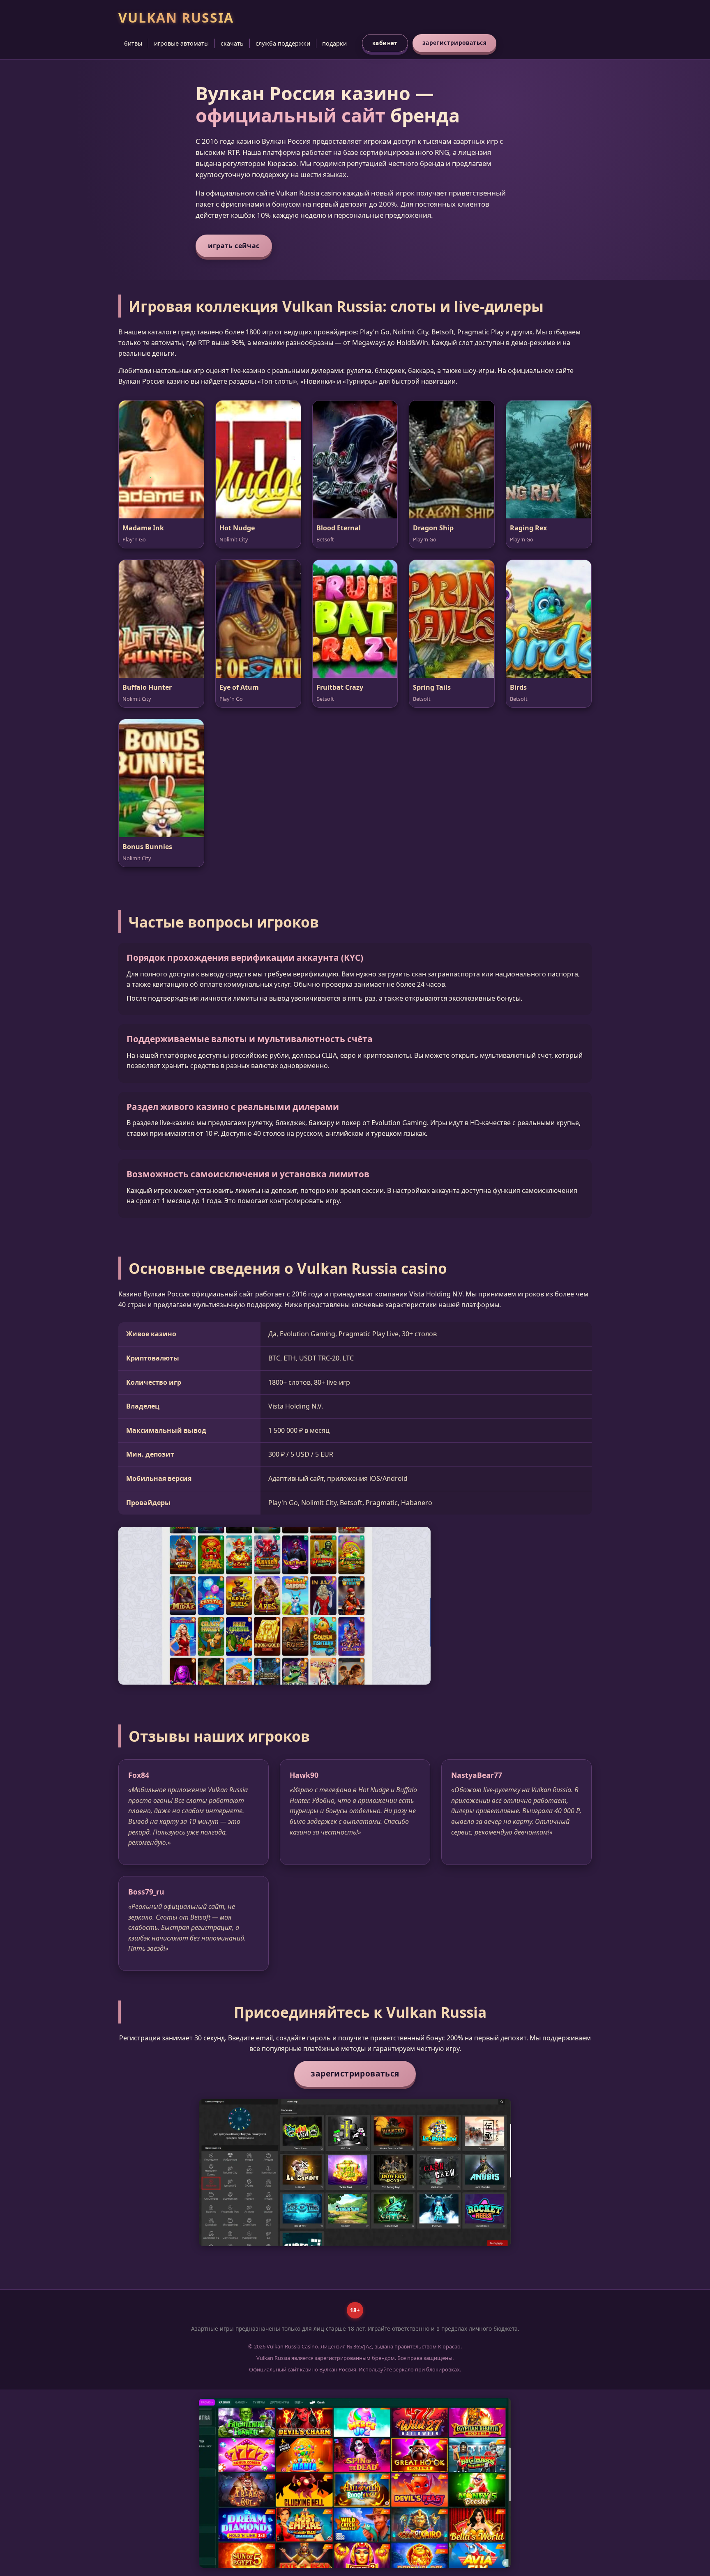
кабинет (385, 43)
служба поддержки (283, 43)
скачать (232, 43)
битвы (133, 43)
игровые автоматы (181, 43)
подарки (334, 43)
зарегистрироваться (454, 43)
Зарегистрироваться (355, 2073)
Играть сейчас (234, 246)
